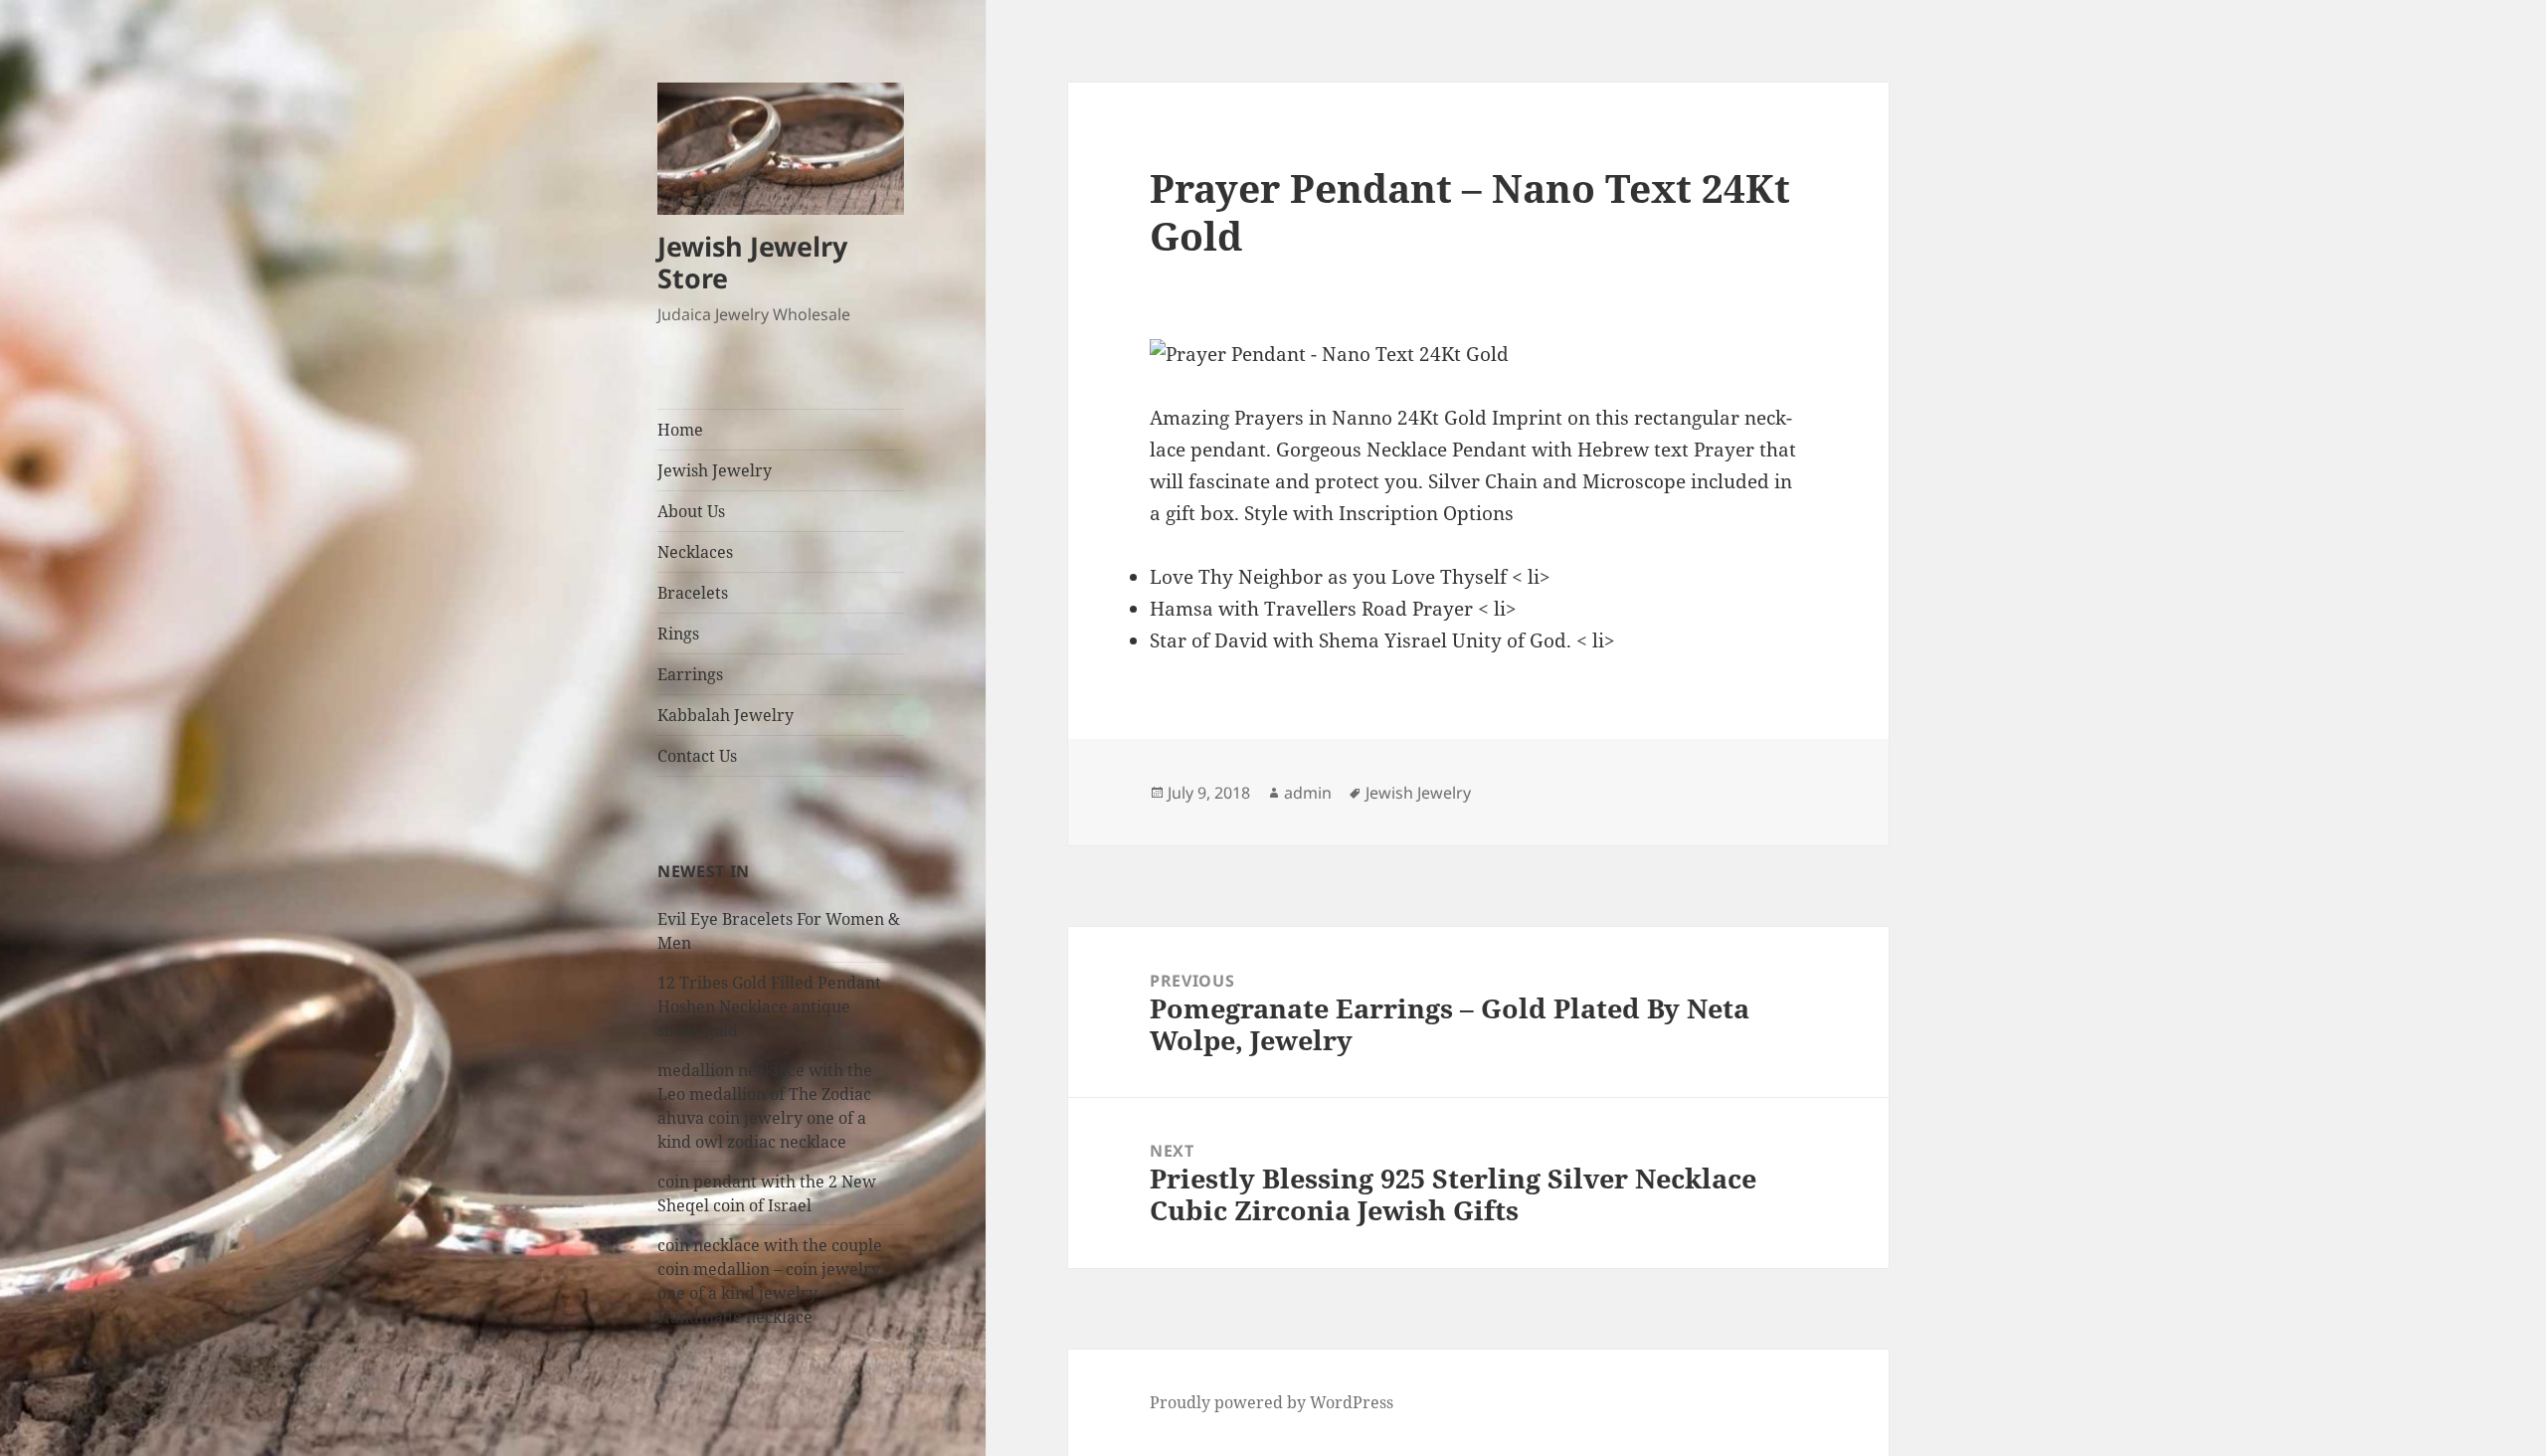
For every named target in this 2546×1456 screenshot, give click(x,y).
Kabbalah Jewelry (726, 715)
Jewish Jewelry (715, 470)
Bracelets (693, 593)
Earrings (690, 674)
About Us (691, 511)
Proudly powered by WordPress (1272, 1402)
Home (680, 430)
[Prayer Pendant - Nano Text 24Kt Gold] (1478, 355)
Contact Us (697, 756)
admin (1308, 793)
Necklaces (695, 552)
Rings (678, 634)
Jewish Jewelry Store (752, 262)
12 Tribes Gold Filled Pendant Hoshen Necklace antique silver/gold (769, 1006)
